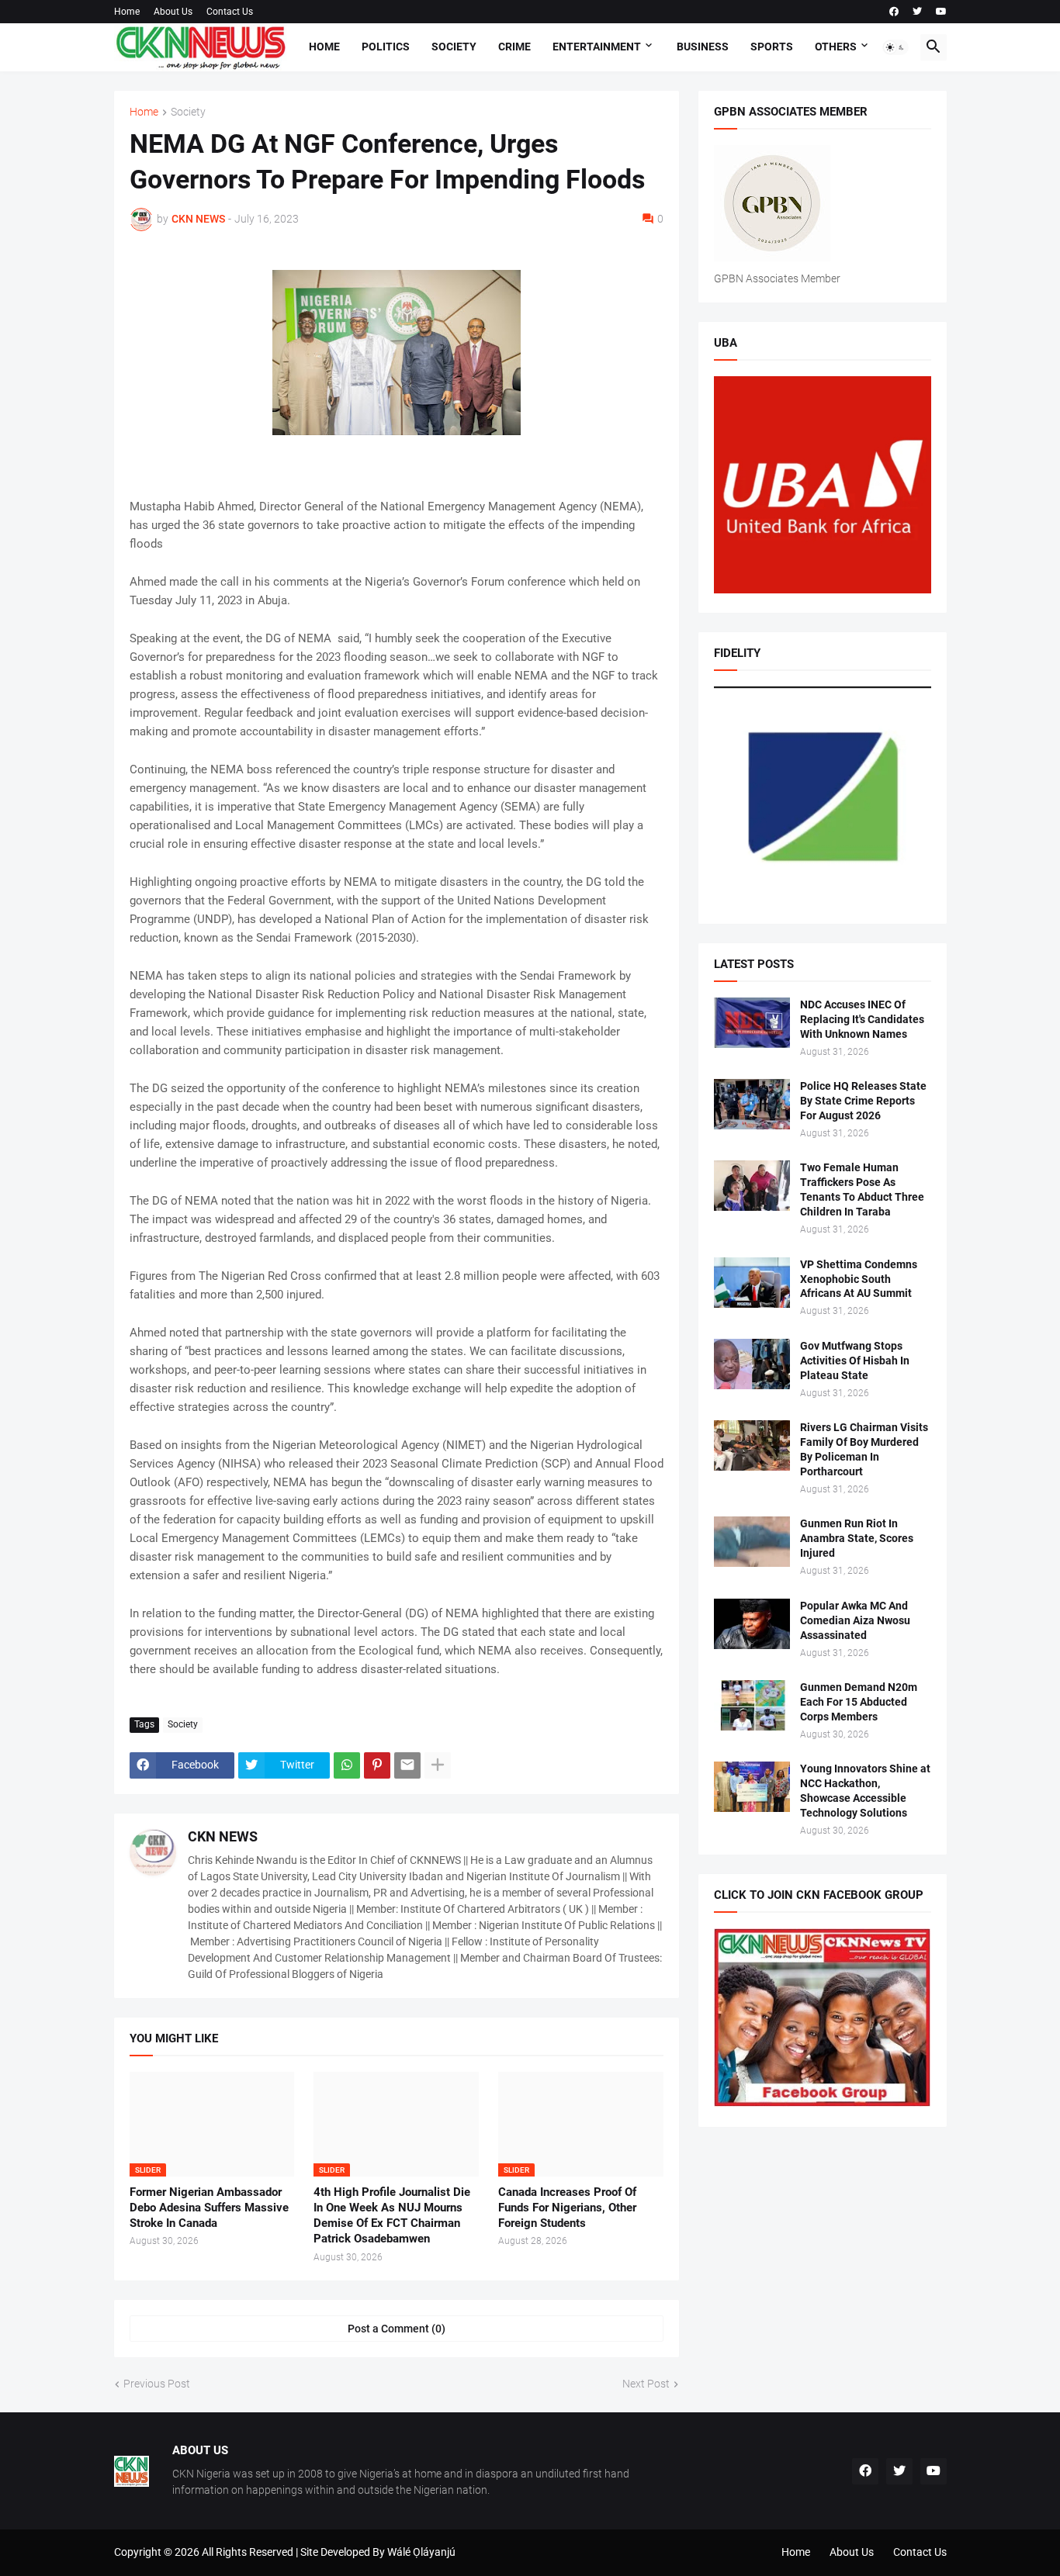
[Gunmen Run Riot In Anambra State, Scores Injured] (752, 1542)
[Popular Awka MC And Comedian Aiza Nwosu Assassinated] (752, 1624)
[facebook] (894, 12)
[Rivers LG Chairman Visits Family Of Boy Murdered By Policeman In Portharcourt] (752, 1445)
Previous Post (157, 2384)
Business (703, 47)
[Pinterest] (377, 1765)
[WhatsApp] (347, 1765)
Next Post (646, 2384)
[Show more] (438, 1765)
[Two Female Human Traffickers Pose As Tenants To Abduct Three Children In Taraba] (752, 1186)
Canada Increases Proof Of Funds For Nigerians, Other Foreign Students (567, 2208)
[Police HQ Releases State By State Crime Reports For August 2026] (752, 1104)
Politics (386, 47)
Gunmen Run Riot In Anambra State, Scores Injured (857, 1538)
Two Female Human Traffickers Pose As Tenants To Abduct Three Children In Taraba (862, 1189)
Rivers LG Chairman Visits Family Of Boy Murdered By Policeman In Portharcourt (864, 1449)
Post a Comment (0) (397, 2329)
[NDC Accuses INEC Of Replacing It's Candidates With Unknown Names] (752, 1023)
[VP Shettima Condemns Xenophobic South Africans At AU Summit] (752, 1283)
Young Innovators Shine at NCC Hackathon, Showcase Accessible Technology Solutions (865, 1791)
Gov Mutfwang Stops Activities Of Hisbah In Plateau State (855, 1361)
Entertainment (597, 47)
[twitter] (917, 12)
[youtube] (941, 12)
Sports (772, 47)
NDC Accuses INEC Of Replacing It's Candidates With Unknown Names (862, 1019)
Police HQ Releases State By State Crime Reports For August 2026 (863, 1101)
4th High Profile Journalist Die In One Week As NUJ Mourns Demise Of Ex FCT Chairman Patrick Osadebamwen (392, 2216)
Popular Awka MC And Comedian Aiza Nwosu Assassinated (855, 1620)
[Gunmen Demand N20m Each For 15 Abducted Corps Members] (752, 1705)
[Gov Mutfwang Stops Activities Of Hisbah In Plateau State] (752, 1364)
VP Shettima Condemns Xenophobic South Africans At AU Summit (859, 1279)
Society (454, 47)
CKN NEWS (223, 1836)
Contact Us (230, 12)
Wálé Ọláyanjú (421, 2552)
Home (127, 12)
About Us (173, 12)
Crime (514, 47)
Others (836, 47)
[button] (895, 47)
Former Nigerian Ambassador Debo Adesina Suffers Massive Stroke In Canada (209, 2208)
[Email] (407, 1765)
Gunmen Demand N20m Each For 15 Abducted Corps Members (859, 1702)
